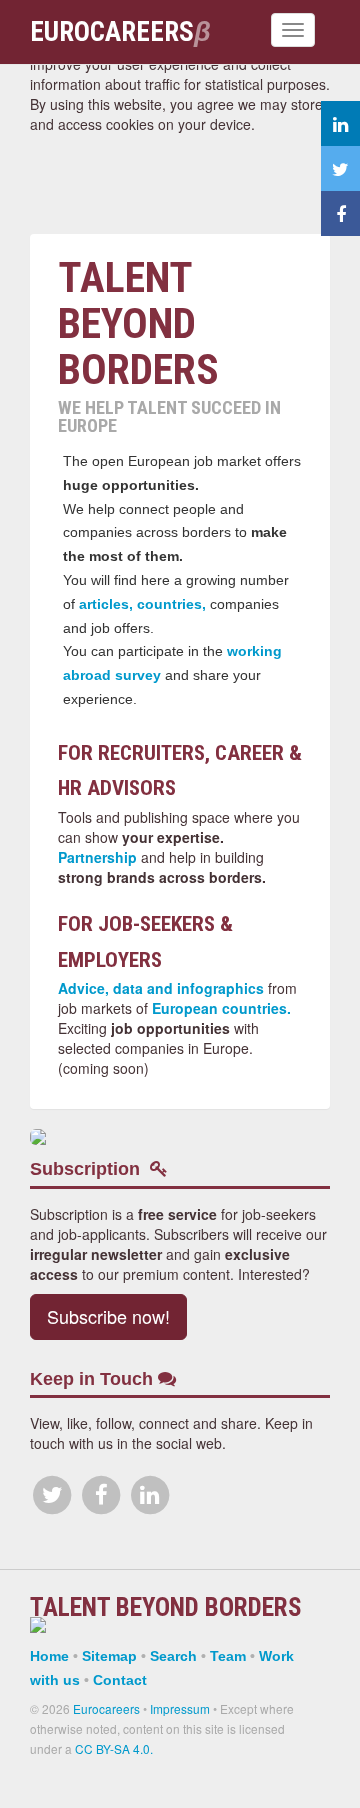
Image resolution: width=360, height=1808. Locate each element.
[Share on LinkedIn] (340, 123)
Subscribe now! (108, 1316)
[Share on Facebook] (340, 213)
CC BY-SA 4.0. (114, 1748)
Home (49, 1656)
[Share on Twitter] (340, 168)
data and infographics (188, 988)
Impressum (180, 1708)
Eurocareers (106, 1708)
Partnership (97, 857)
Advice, (83, 988)
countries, (171, 604)
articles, (106, 604)
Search (173, 1656)
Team (228, 1656)
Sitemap (109, 1656)
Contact (120, 1680)
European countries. (221, 1008)
